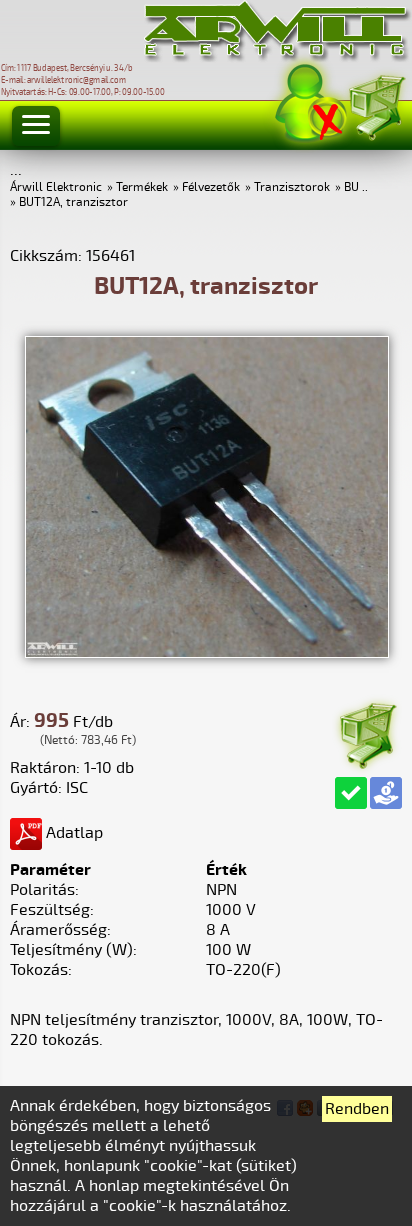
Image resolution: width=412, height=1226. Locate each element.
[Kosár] (376, 104)
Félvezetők (211, 187)
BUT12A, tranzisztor (73, 202)
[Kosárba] (367, 732)
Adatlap (72, 833)
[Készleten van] (351, 793)
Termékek (142, 187)
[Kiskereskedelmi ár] (386, 793)
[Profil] (311, 103)
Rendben (357, 1109)
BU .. (356, 187)
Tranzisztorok (292, 187)
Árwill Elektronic (56, 187)
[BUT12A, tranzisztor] (207, 653)
